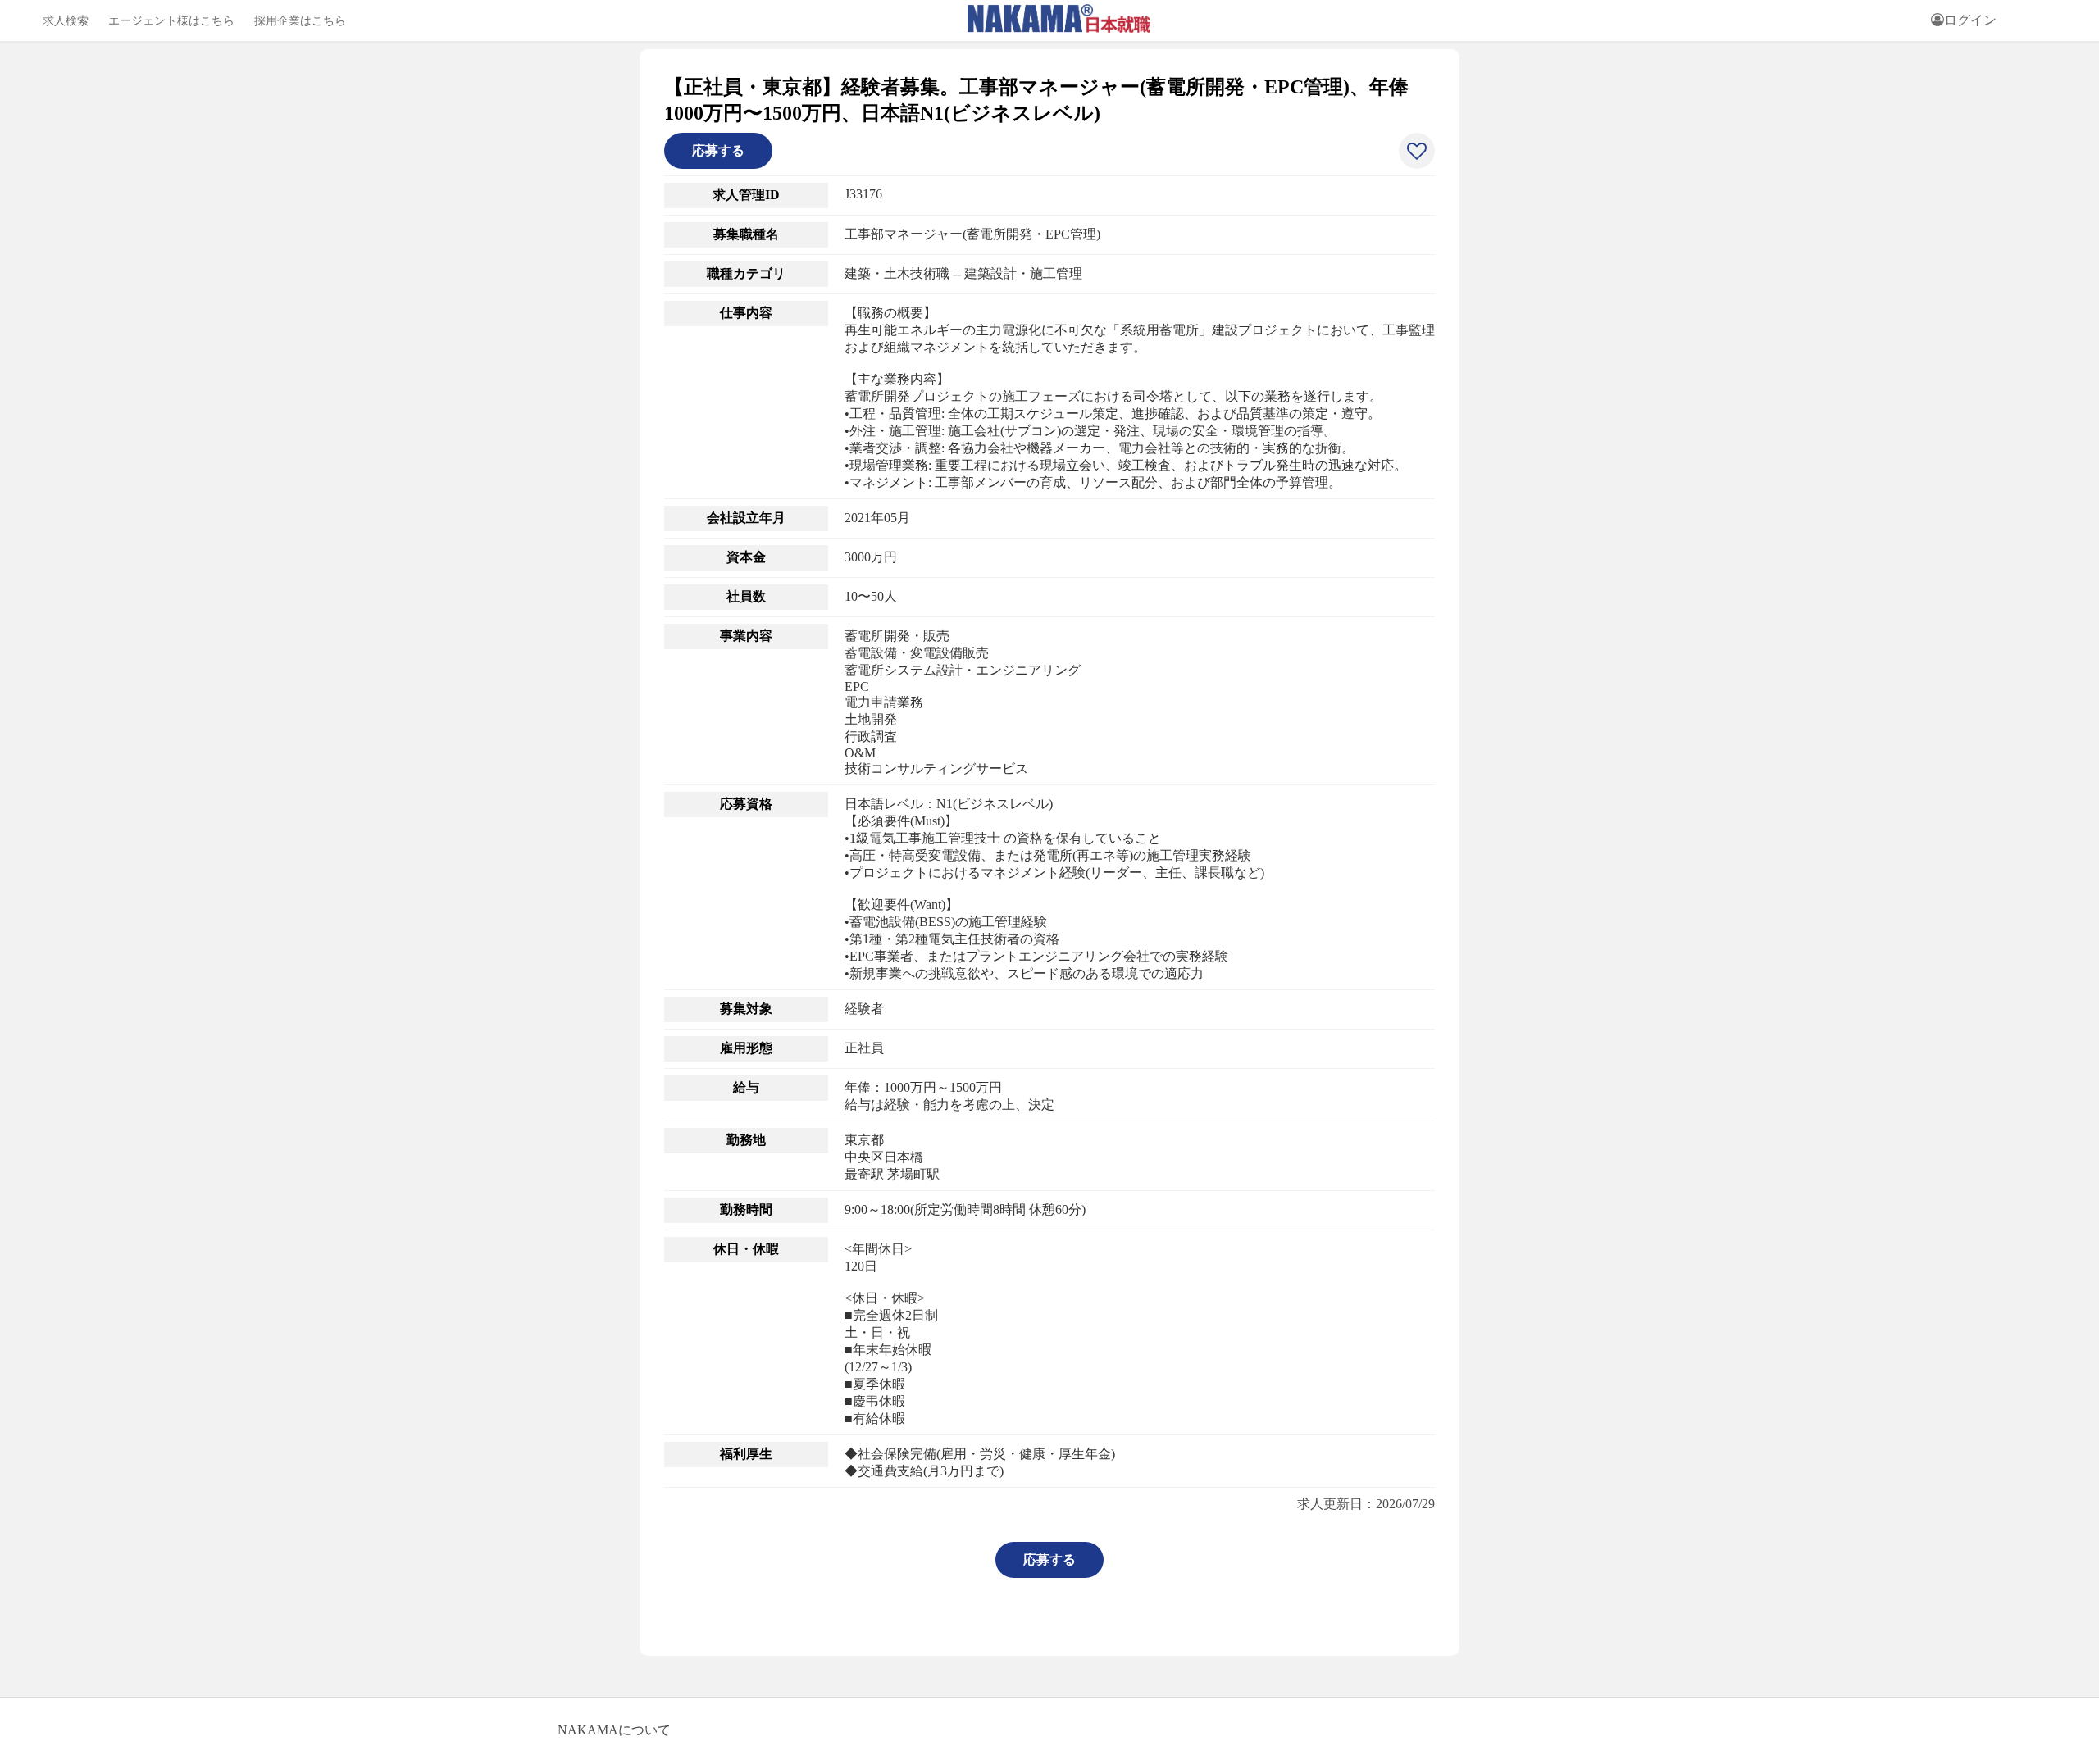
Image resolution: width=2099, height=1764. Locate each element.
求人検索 (66, 20)
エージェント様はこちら (171, 20)
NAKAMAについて (614, 1730)
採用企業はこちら (300, 20)
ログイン (1970, 20)
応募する (718, 150)
